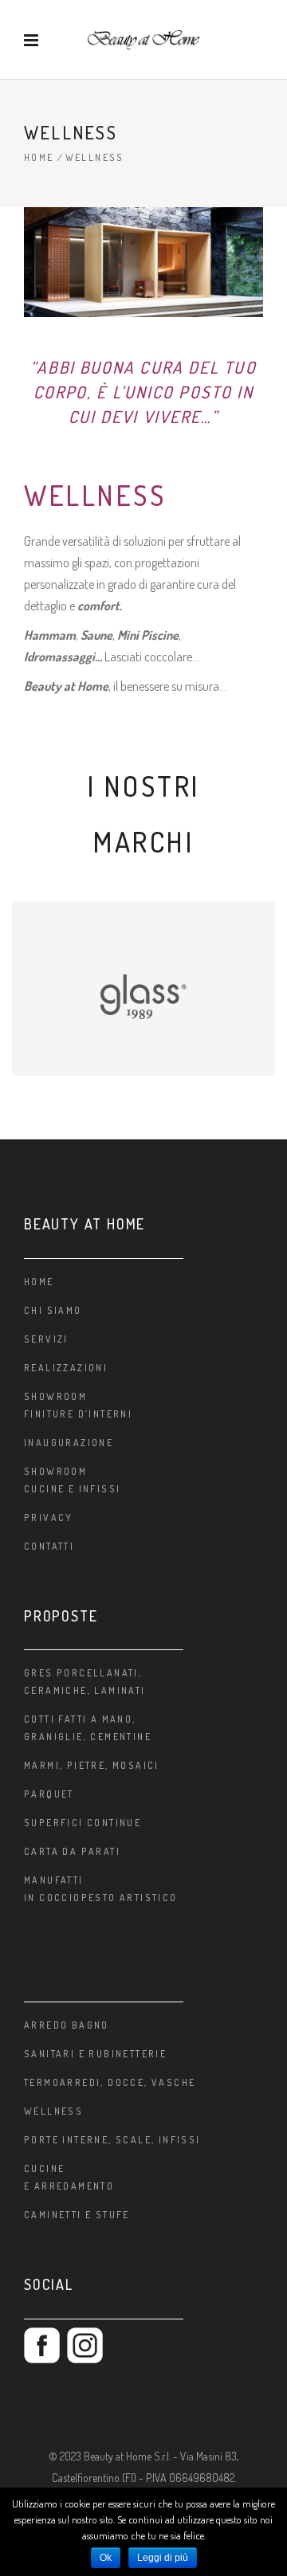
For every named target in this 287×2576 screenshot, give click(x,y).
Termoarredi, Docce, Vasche (110, 2082)
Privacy (49, 1517)
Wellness (53, 2111)
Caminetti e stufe (77, 2215)
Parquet (49, 1794)
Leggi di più (163, 2558)
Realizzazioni (66, 1368)
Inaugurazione (69, 1443)
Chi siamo (53, 1310)
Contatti (49, 1546)
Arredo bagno (67, 2025)
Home (39, 157)
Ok (106, 2558)
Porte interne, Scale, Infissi (112, 2140)
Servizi (46, 1339)
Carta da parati (72, 1851)
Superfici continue (83, 1823)
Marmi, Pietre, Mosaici (92, 1765)
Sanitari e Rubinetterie (95, 2054)
